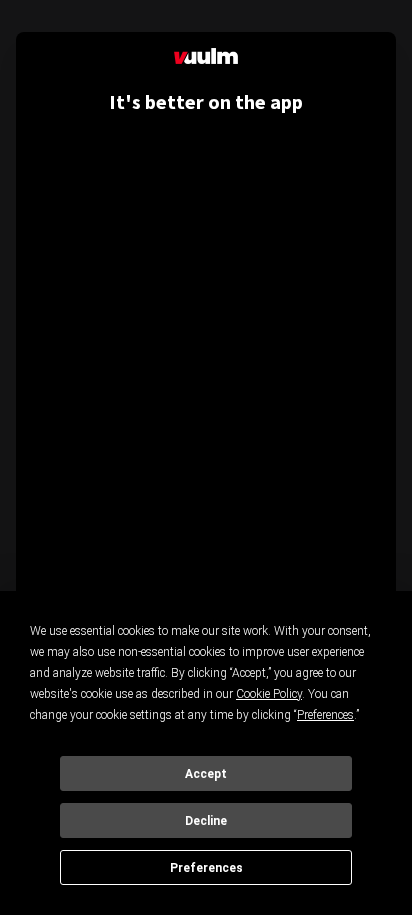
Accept (206, 774)
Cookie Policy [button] (269, 694)
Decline (206, 821)
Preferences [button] (325, 715)
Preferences (206, 868)
